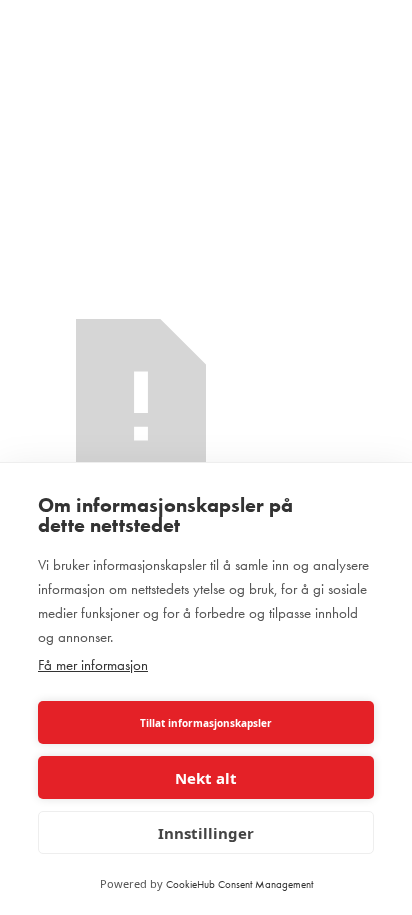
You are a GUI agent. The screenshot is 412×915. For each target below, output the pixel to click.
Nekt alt (206, 778)
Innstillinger (206, 833)
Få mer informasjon (93, 665)
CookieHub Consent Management (239, 884)
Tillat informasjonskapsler (206, 723)
